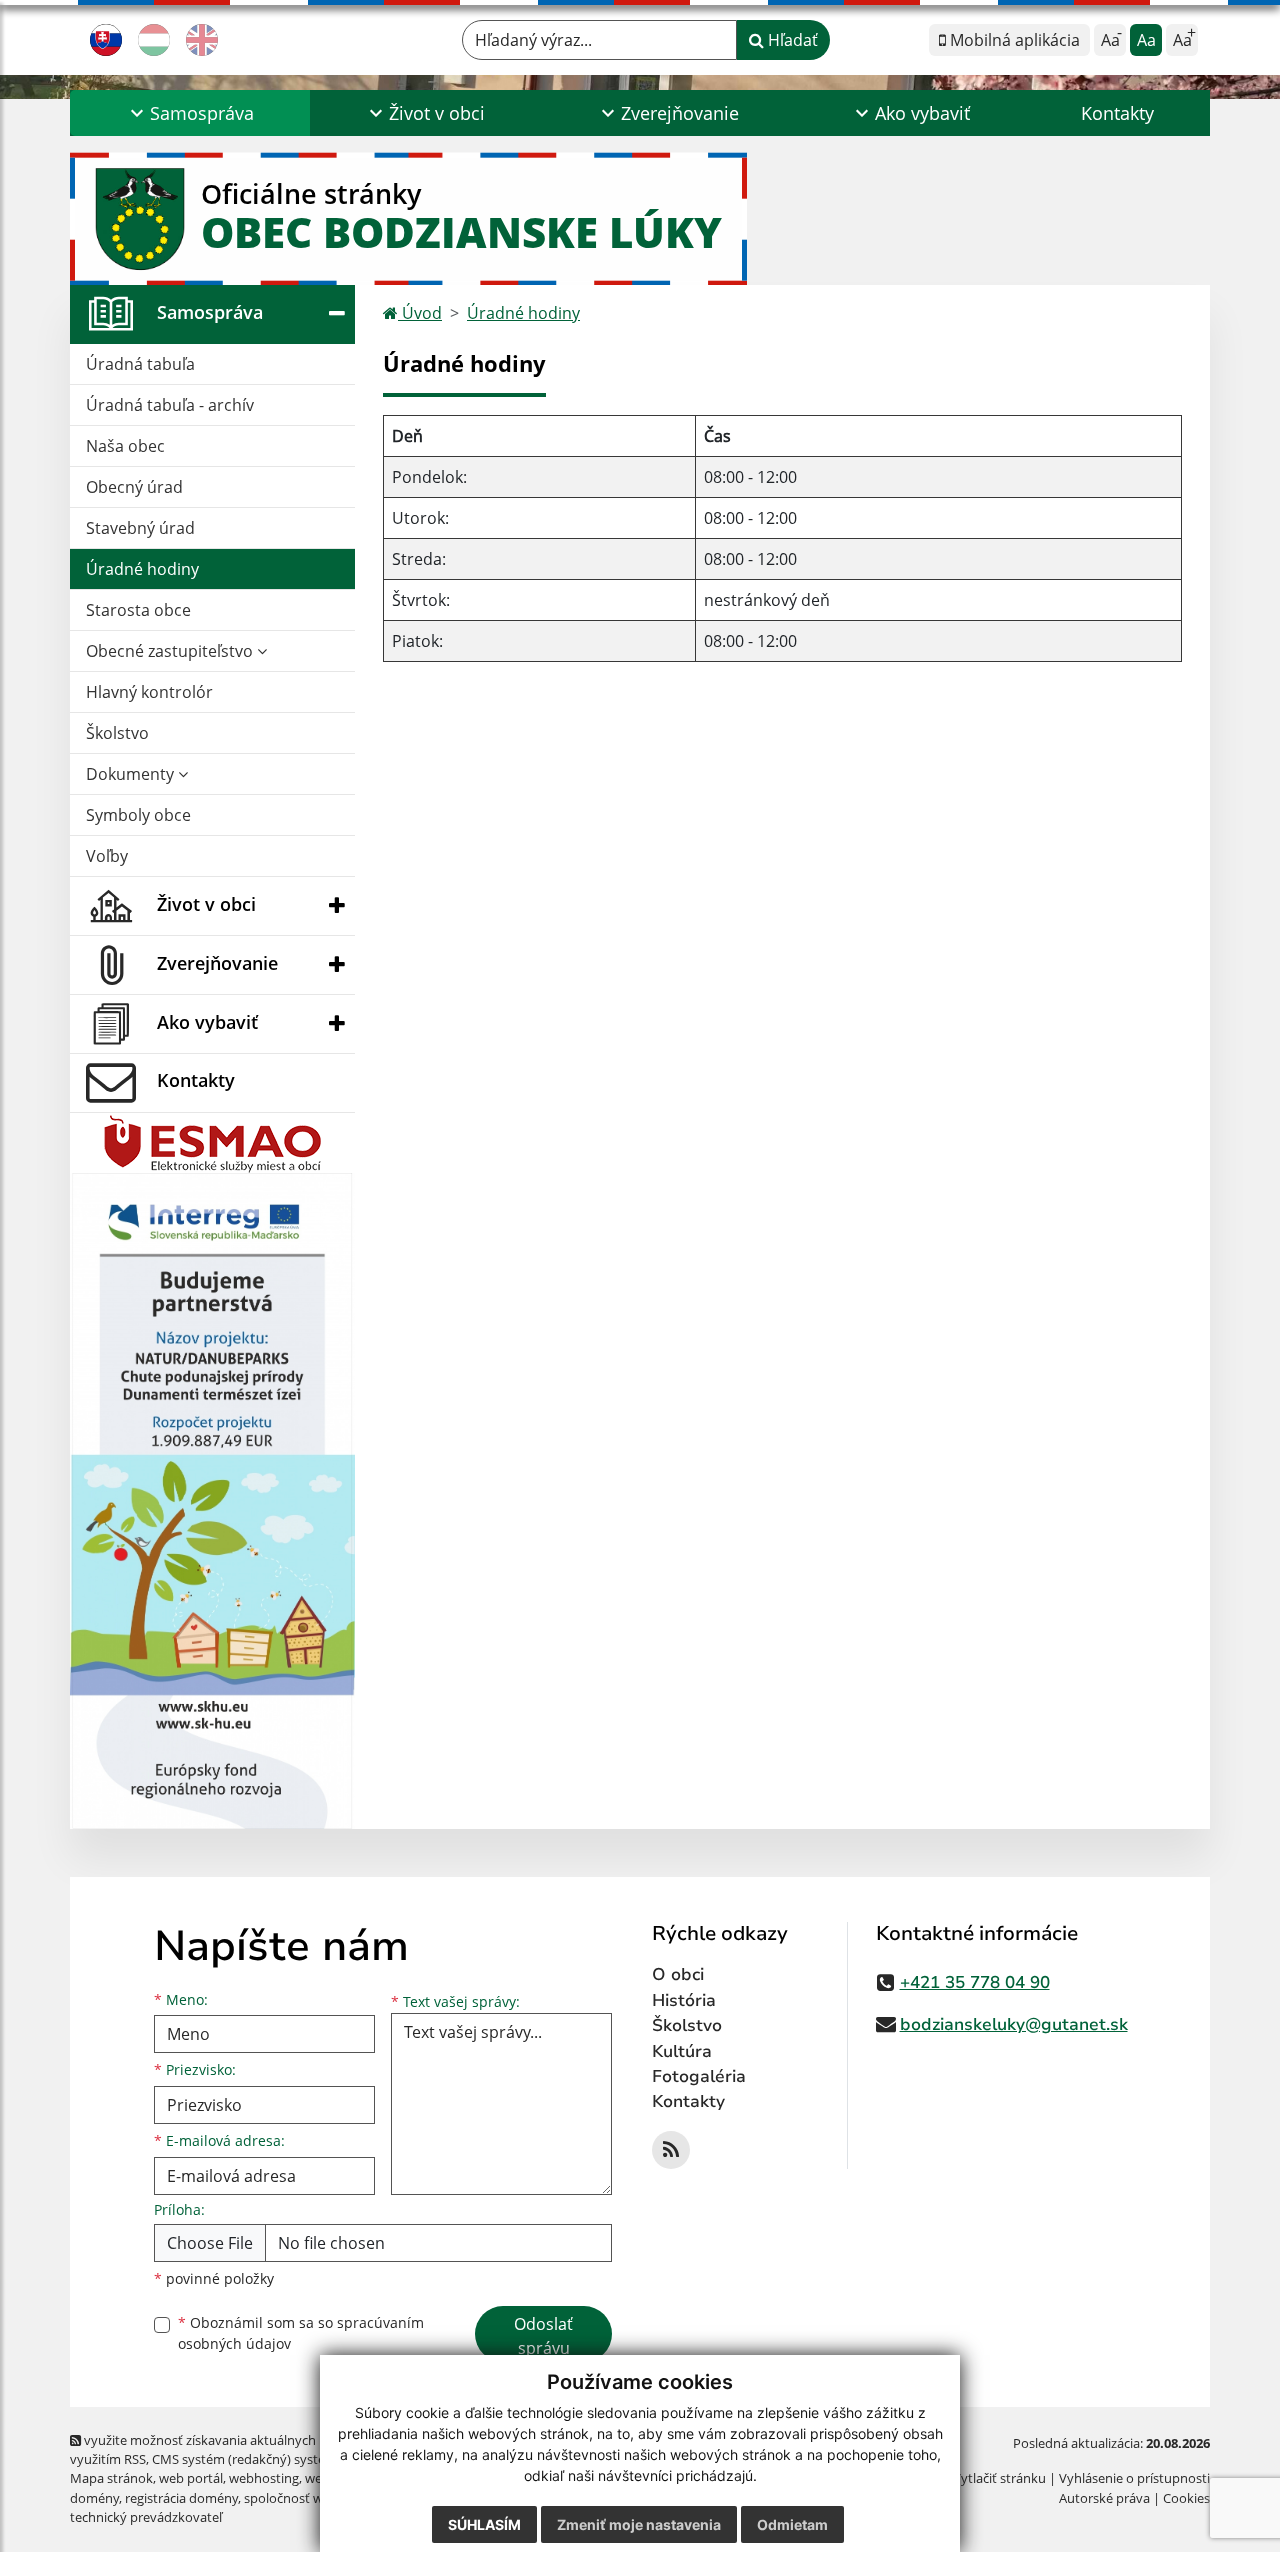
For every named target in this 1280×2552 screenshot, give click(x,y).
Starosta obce (138, 610)
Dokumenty (132, 774)
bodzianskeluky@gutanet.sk (1014, 2024)
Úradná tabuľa (140, 364)
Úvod (420, 313)
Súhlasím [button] (484, 2524)
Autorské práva (1104, 2498)
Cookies (1186, 2498)
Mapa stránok (111, 2478)
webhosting (264, 2478)
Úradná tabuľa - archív (170, 405)
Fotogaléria (699, 2076)
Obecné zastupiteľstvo (171, 651)
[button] (190, 113)
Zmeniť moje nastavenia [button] (639, 2524)
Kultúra (682, 2051)
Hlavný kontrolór (149, 692)
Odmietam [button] (792, 2524)
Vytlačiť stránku (999, 2478)
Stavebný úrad (140, 528)
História (684, 2000)
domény (94, 2498)
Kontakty (1117, 113)
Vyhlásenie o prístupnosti (1134, 2478)
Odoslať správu (543, 2336)
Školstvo (117, 733)
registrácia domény (181, 2498)
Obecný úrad (134, 487)
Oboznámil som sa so (301, 2333)
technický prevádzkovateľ (146, 2517)
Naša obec (125, 446)
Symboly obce (138, 815)
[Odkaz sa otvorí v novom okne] (671, 2150)
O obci (678, 1974)
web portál (191, 2478)
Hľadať (791, 40)
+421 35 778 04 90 (975, 1982)
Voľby (107, 856)
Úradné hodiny (142, 569)
